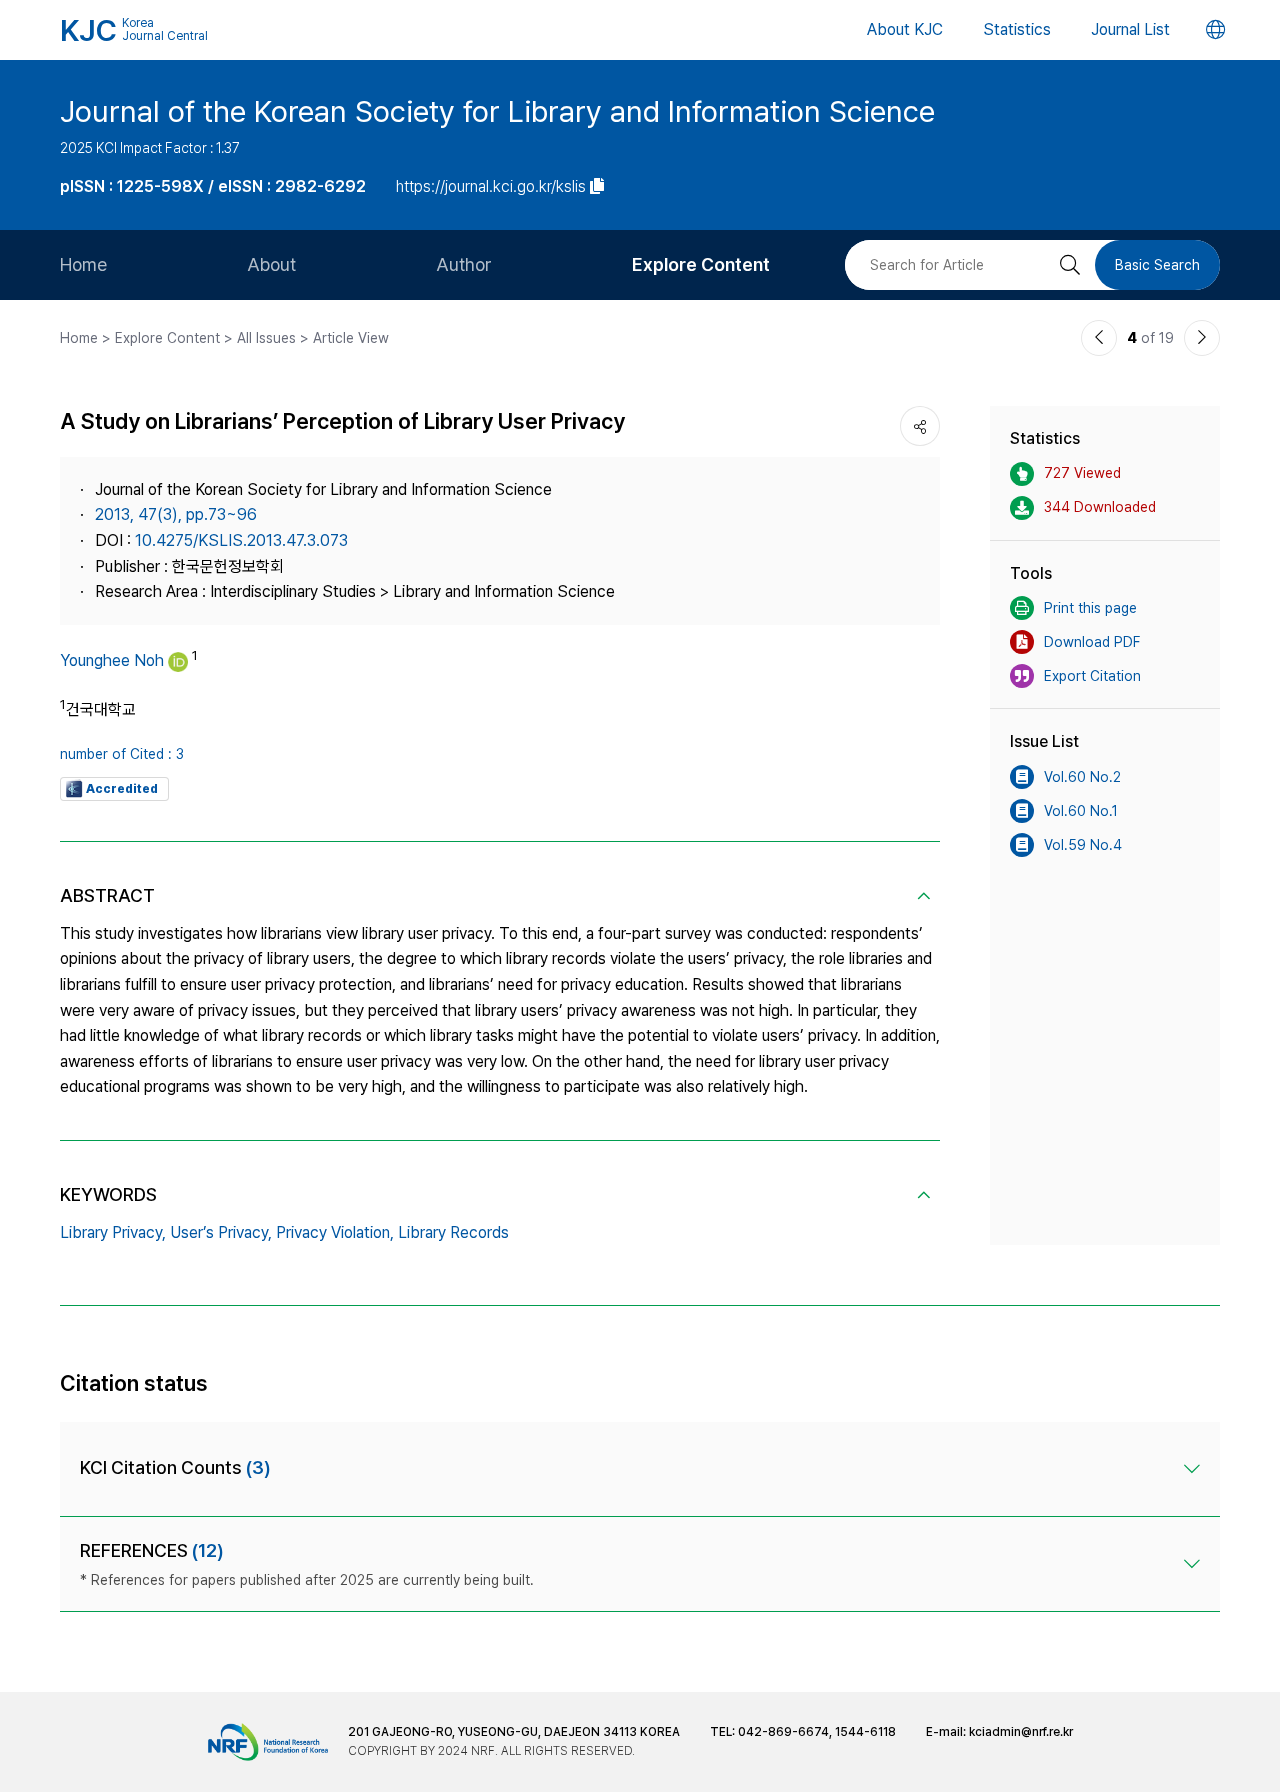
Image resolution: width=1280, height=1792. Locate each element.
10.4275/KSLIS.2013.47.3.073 (241, 540)
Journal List (1130, 29)
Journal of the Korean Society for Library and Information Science (497, 111)
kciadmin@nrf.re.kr (1021, 1732)
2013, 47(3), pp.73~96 (176, 514)
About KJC (905, 29)
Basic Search (1157, 265)
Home (83, 264)
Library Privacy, (113, 1232)
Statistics (1017, 29)
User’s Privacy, (221, 1232)
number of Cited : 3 (122, 754)
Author (464, 264)
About (271, 264)
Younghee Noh (112, 660)
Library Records (453, 1232)
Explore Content (701, 264)
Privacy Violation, (335, 1232)
